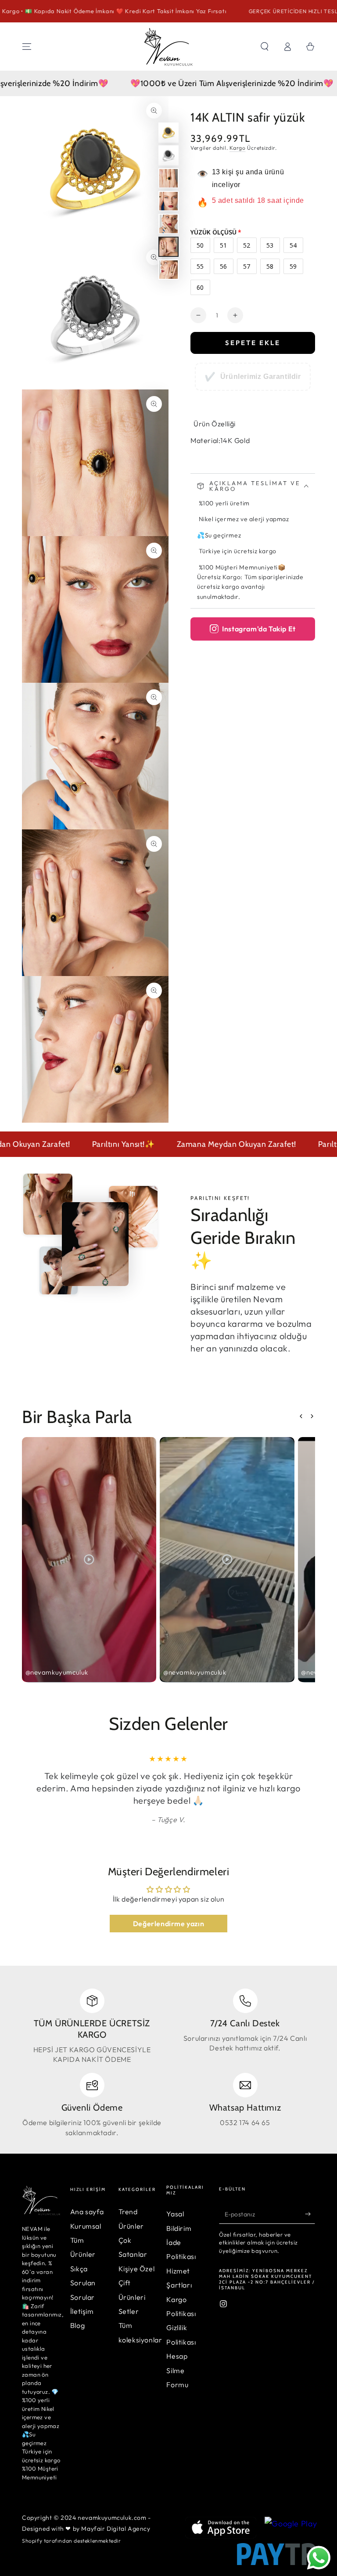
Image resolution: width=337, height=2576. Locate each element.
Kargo (238, 148)
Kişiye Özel (137, 2269)
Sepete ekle (253, 343)
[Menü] (27, 47)
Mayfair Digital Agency (116, 2529)
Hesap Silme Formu (177, 2370)
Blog (77, 2325)
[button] (265, 47)
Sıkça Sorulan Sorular (83, 2283)
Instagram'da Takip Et (259, 629)
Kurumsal (86, 2226)
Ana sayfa (87, 2212)
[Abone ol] (310, 2214)
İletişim (82, 2311)
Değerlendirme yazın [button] (168, 1924)
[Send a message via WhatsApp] (319, 2558)
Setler (129, 2311)
